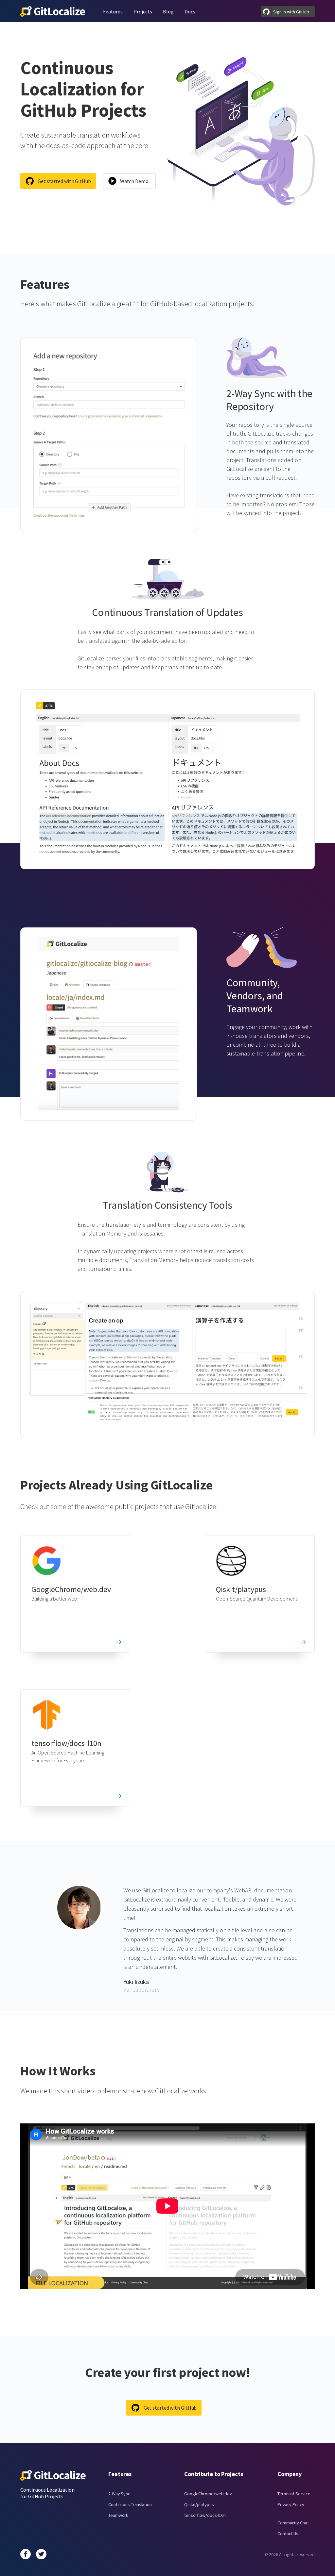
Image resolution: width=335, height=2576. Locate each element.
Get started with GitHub (64, 181)
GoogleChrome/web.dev (71, 1589)
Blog (168, 11)
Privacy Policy (291, 2504)
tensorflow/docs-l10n (66, 1743)
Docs (190, 11)
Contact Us (288, 2534)
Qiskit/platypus (241, 1589)
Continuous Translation (130, 2504)
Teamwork (118, 2515)
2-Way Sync (119, 2494)
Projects (143, 11)
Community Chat (293, 2523)
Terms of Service (294, 2494)
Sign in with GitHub (291, 12)
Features (113, 11)
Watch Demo (134, 181)
